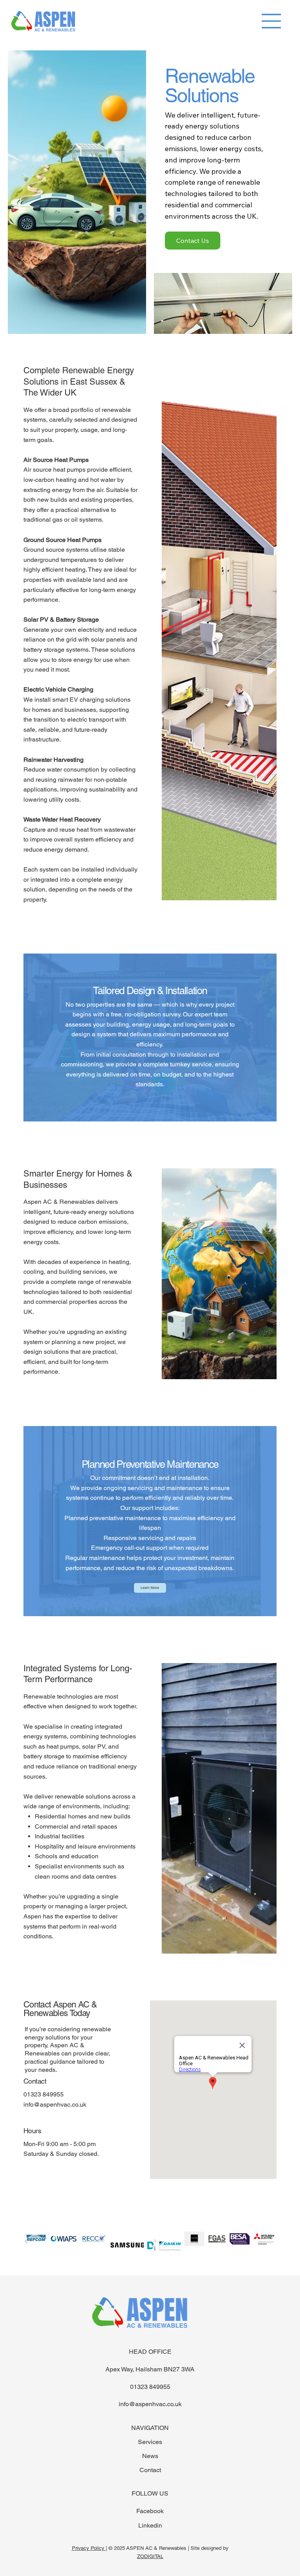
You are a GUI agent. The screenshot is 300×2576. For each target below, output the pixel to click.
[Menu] (271, 21)
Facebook (150, 2511)
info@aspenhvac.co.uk (55, 2104)
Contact (150, 2470)
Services (150, 2442)
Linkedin (150, 2525)
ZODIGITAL (150, 2556)
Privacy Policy (89, 2548)
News (150, 2456)
